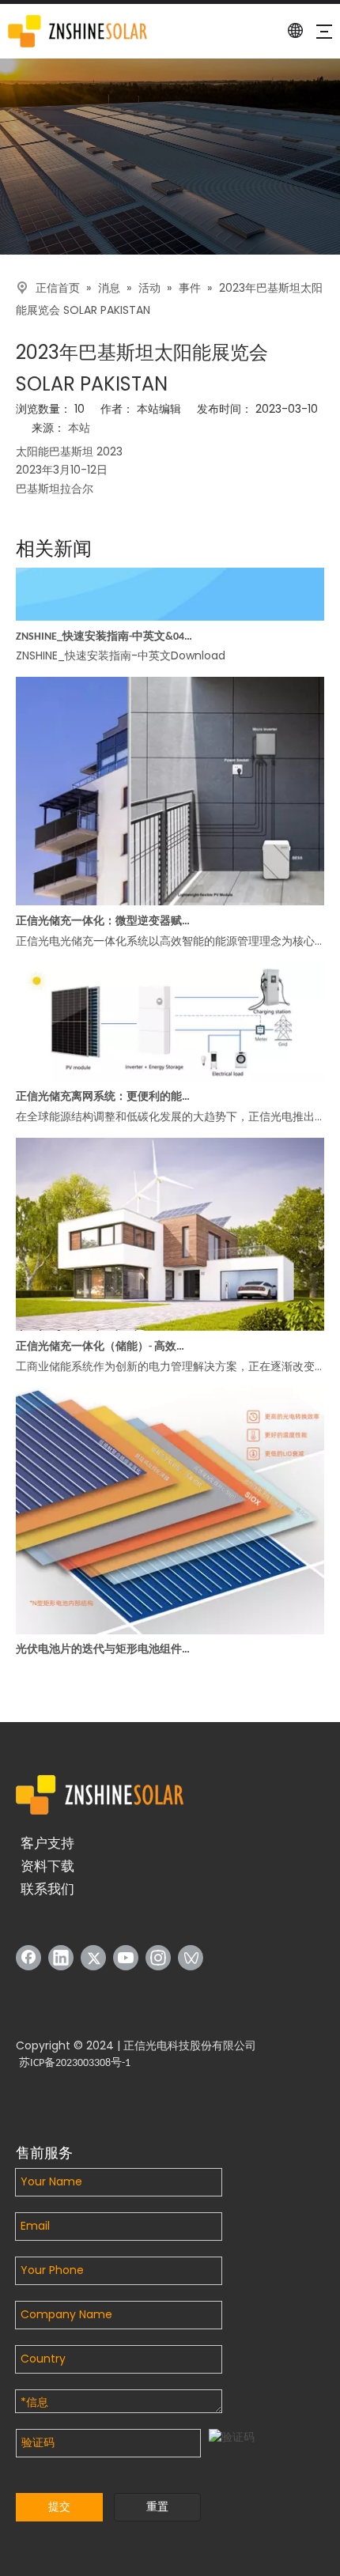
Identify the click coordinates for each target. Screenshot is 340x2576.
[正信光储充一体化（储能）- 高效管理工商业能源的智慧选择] (170, 1316)
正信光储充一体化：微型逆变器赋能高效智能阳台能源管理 (105, 910)
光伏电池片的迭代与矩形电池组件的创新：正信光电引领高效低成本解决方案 (105, 1638)
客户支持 (47, 1843)
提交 (59, 2506)
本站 (79, 429)
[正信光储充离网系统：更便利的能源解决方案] (170, 1067)
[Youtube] (126, 1958)
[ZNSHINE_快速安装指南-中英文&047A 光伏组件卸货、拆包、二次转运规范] (170, 606)
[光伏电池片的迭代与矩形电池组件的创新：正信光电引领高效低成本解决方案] (170, 1620)
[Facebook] (28, 1958)
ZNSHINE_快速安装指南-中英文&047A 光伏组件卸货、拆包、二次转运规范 (105, 625)
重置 (157, 2506)
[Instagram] (158, 1958)
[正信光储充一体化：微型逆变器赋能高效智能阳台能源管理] (170, 891)
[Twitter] (93, 1958)
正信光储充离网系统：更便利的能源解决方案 (105, 1085)
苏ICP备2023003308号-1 (75, 2063)
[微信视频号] (191, 1958)
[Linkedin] (61, 1958)
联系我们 (47, 1889)
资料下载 (47, 1866)
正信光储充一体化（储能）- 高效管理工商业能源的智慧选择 (105, 1335)
